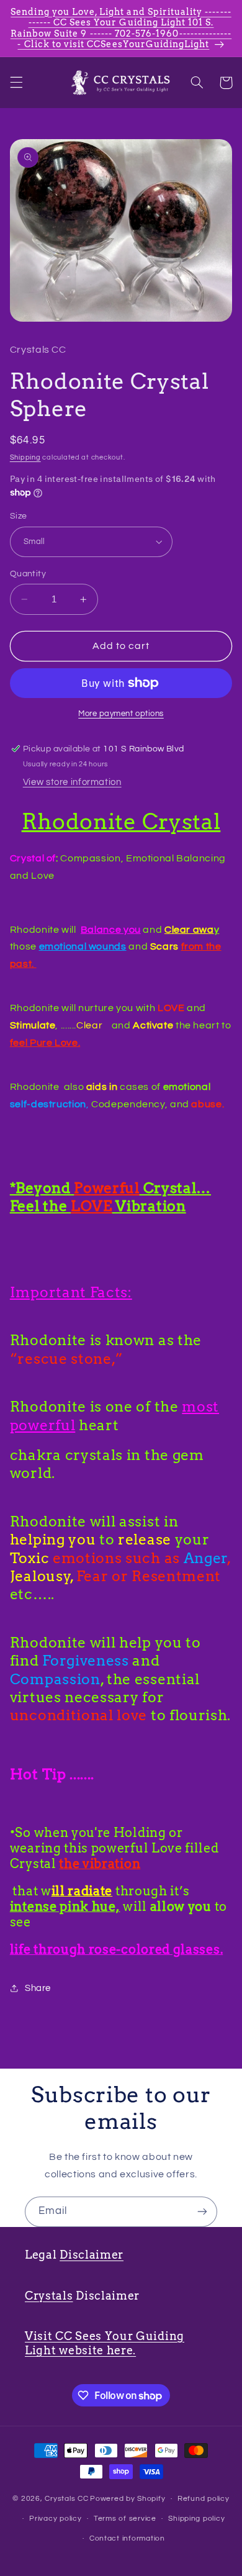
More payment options (121, 714)
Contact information (127, 2538)
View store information (72, 782)
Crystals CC (66, 2499)
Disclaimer (92, 2255)
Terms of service (125, 2519)
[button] (16, 83)
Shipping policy (196, 2519)
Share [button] (38, 1988)
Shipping (25, 457)
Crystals (49, 2296)
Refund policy (204, 2499)
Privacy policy (55, 2519)
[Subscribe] (202, 2212)
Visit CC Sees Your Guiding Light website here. (105, 2343)
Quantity (28, 574)
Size (19, 516)
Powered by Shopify (128, 2499)
